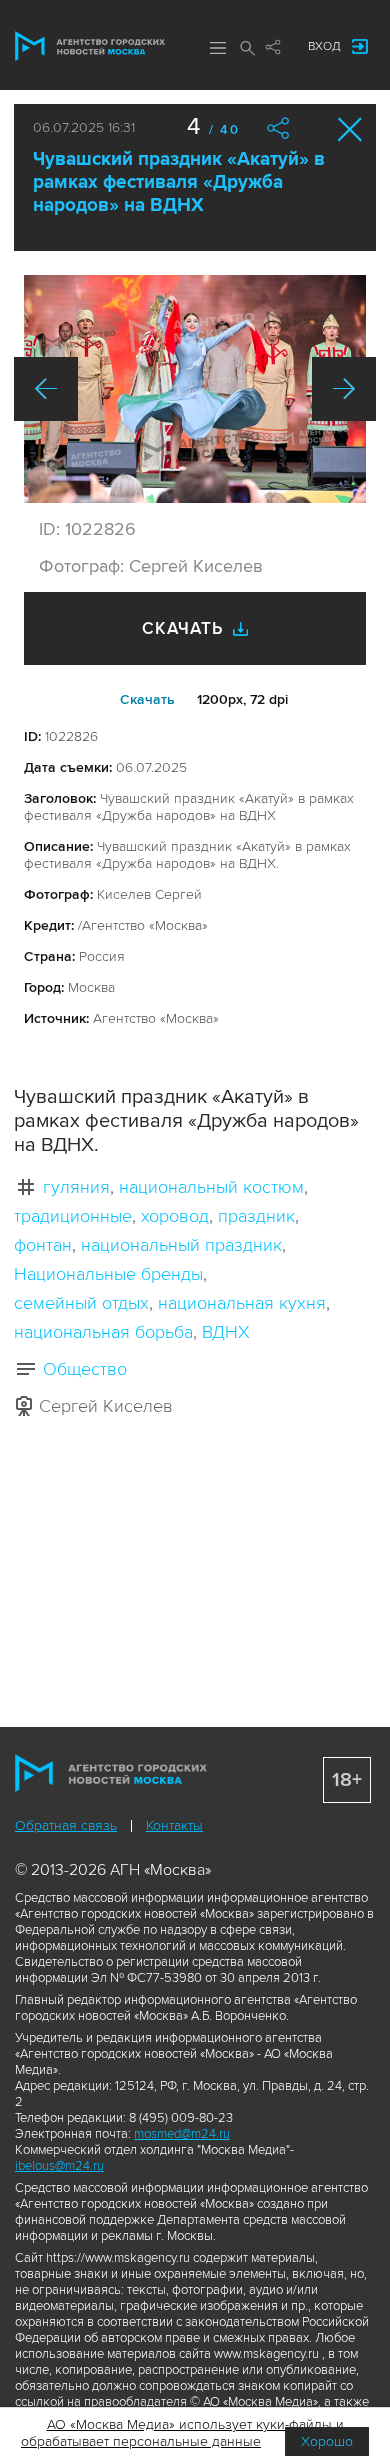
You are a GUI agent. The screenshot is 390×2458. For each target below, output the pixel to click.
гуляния (76, 1187)
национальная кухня (242, 1303)
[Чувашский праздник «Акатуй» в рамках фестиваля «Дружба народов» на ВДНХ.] (195, 389)
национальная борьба (103, 1332)
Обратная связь (66, 1825)
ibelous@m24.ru (59, 2166)
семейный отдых (81, 1303)
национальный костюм (211, 1187)
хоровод (175, 1216)
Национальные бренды (108, 1274)
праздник (256, 1216)
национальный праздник (181, 1245)
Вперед (344, 389)
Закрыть (350, 129)
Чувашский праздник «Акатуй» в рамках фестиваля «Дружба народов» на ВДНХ (179, 182)
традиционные (73, 1216)
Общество (85, 1369)
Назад (46, 389)
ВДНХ (226, 1332)
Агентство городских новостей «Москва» (90, 46)
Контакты (174, 1825)
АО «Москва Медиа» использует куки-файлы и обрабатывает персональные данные (182, 2433)
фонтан (43, 1245)
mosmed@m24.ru (182, 2134)
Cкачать (147, 699)
